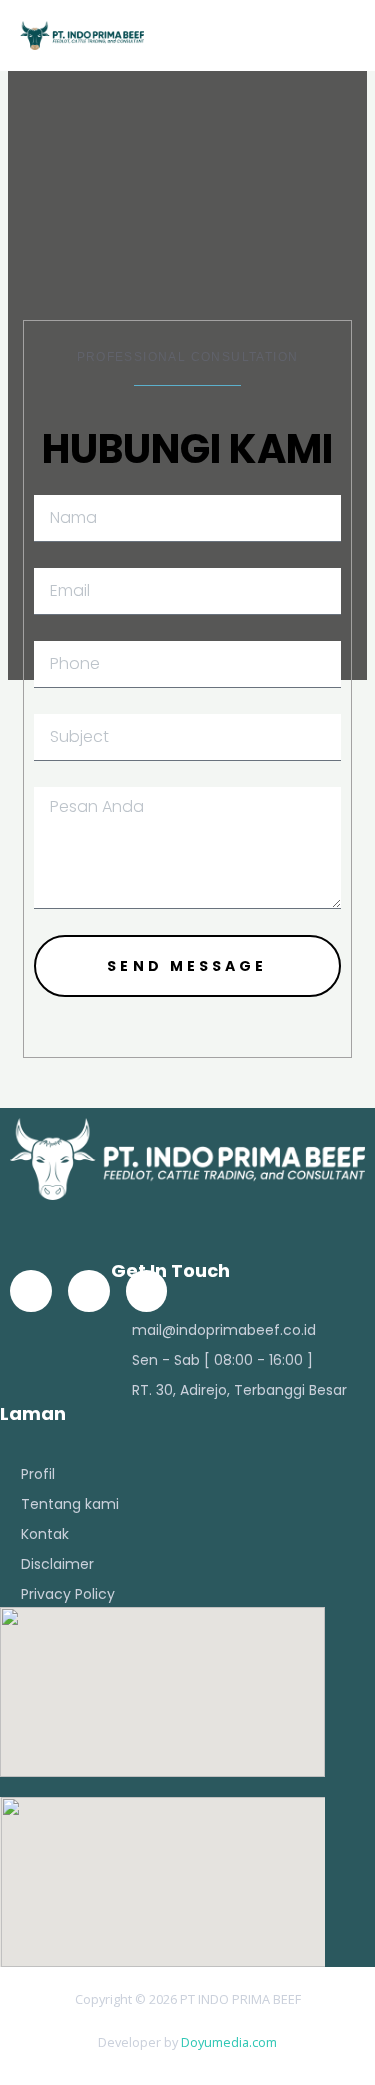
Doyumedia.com (229, 2042)
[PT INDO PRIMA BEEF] (82, 35)
